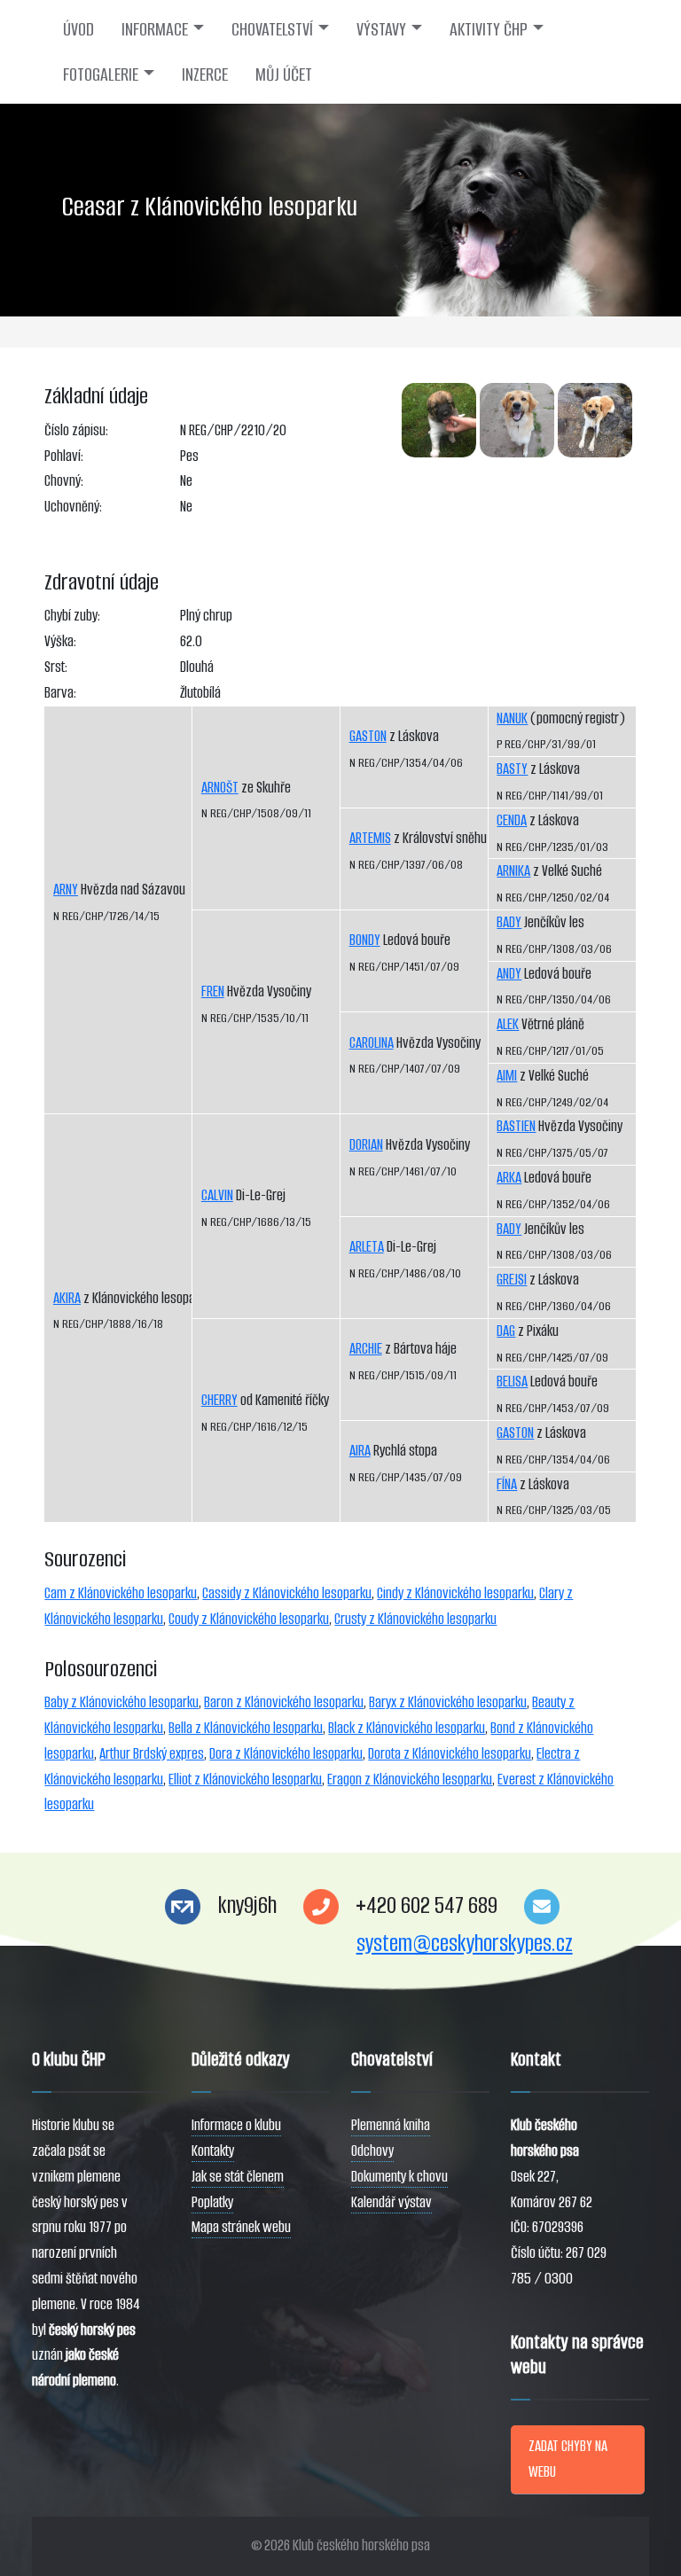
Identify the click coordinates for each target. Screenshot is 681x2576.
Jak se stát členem (238, 2177)
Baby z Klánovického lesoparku (121, 1702)
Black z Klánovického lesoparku (407, 1728)
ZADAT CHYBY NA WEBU (568, 2459)
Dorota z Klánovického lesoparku (450, 1754)
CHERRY (219, 1400)
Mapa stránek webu (241, 2227)
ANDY (509, 974)
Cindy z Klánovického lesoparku (455, 1593)
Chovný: (64, 481)
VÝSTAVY (381, 29)
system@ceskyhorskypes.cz (465, 1944)
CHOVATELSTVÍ (272, 29)
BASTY (512, 769)
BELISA (512, 1382)
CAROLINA (372, 1043)
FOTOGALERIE (101, 74)
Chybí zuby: (72, 616)
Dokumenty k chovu (399, 2177)
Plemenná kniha (391, 2125)
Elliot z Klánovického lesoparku (245, 1780)
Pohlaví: (64, 456)
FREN (213, 991)
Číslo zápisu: (76, 430)
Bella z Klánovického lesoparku (246, 1728)
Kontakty (213, 2151)
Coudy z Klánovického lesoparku (249, 1619)
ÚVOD (78, 29)
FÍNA (507, 1484)
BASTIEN (516, 1126)
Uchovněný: (73, 507)
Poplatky (212, 2202)
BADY (509, 922)
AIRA (360, 1451)
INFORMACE (155, 29)
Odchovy (372, 2151)
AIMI (507, 1076)
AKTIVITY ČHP (489, 29)
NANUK (512, 718)
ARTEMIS (370, 838)
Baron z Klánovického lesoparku (284, 1702)
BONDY (365, 940)
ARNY (66, 890)
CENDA (512, 820)
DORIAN (366, 1145)
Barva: (60, 693)
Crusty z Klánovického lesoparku (415, 1619)
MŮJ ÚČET (284, 74)
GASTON (368, 736)
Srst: (56, 667)
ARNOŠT (220, 788)
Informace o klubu (236, 2125)
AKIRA (67, 1298)
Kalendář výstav (391, 2202)
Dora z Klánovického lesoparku (286, 1754)
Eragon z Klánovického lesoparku (410, 1780)
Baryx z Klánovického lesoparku (448, 1702)
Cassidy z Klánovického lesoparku (287, 1593)
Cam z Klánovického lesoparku (121, 1593)
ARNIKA (513, 871)
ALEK (508, 1024)
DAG (506, 1331)
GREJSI (512, 1280)
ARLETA (367, 1247)
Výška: (60, 641)
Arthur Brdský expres (152, 1754)
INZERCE (205, 74)
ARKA (509, 1178)
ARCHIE (366, 1349)
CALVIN (217, 1195)
